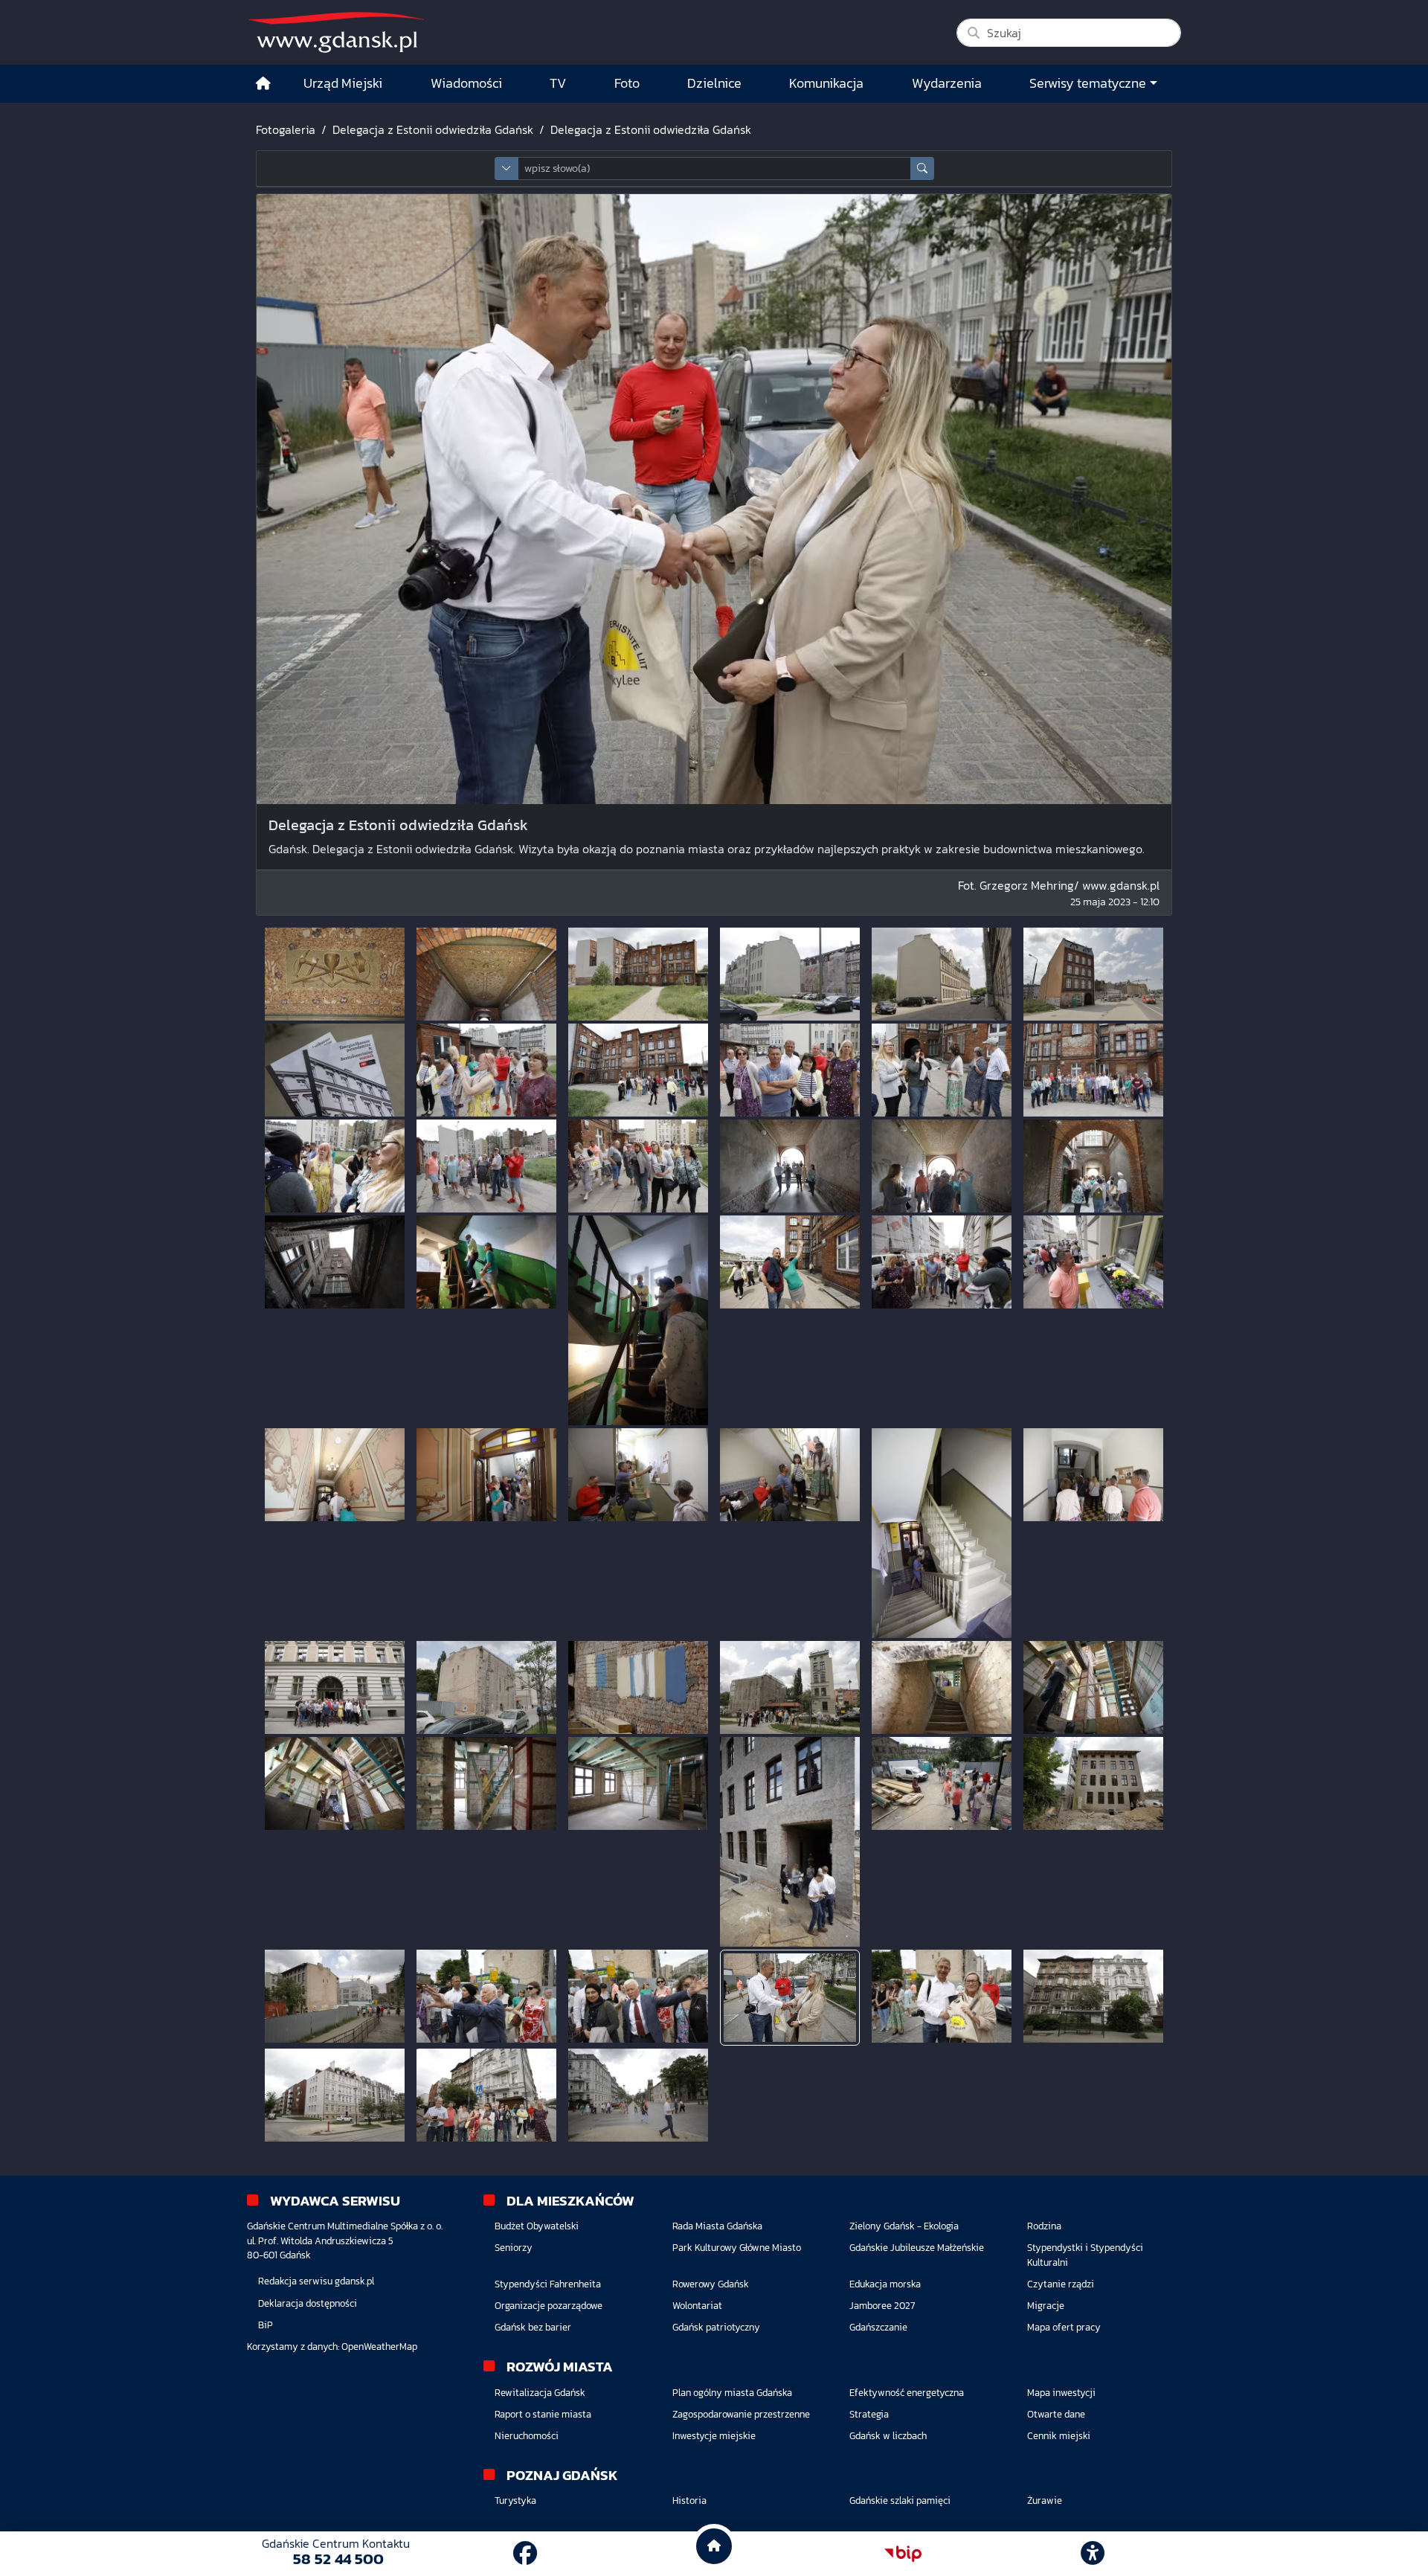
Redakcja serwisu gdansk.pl (316, 2281)
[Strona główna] (263, 84)
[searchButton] (922, 168)
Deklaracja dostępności (308, 2303)
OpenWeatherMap (379, 2347)
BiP (266, 2325)
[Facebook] (525, 2554)
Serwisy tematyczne (1088, 83)
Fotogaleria (286, 129)
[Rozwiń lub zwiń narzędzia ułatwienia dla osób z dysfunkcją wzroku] (1093, 2554)
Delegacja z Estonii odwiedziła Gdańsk (433, 129)
